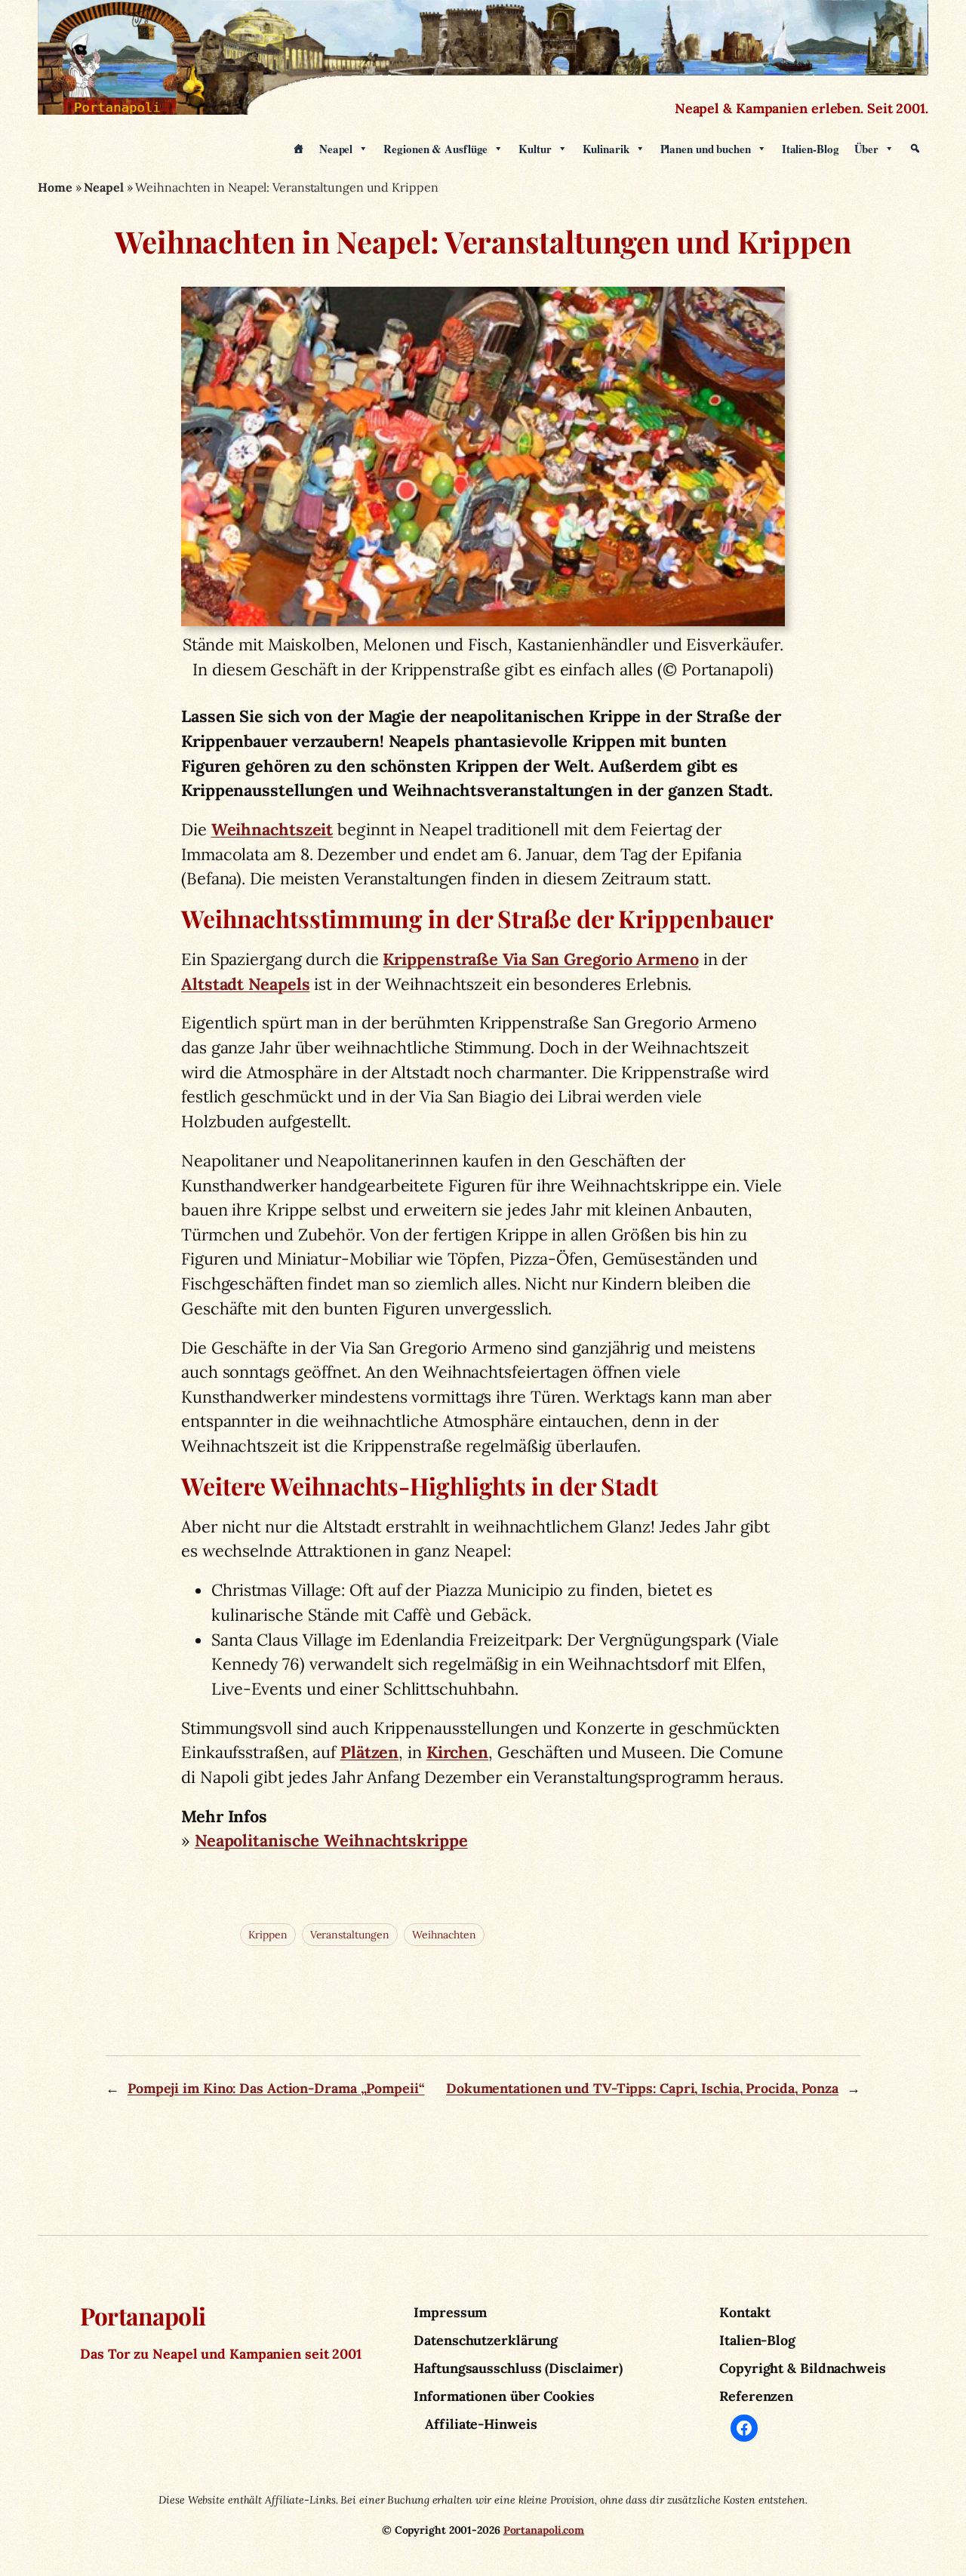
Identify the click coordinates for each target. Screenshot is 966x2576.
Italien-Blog (811, 149)
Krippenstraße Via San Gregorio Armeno (540, 959)
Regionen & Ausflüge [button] (435, 149)
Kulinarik (606, 149)
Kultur (535, 149)
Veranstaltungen (350, 1935)
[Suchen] (915, 149)
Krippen (268, 1935)
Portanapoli (143, 2316)
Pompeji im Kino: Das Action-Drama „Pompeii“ (276, 2088)
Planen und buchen (706, 149)
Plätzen (369, 1752)
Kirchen (457, 1752)
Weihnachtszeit (272, 829)
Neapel (336, 149)
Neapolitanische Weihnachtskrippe (331, 1840)
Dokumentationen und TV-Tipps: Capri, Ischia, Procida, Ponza (642, 2088)
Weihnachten (444, 1935)
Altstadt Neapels (245, 984)
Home (55, 187)
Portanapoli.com (544, 2530)
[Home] (298, 149)
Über (867, 149)
